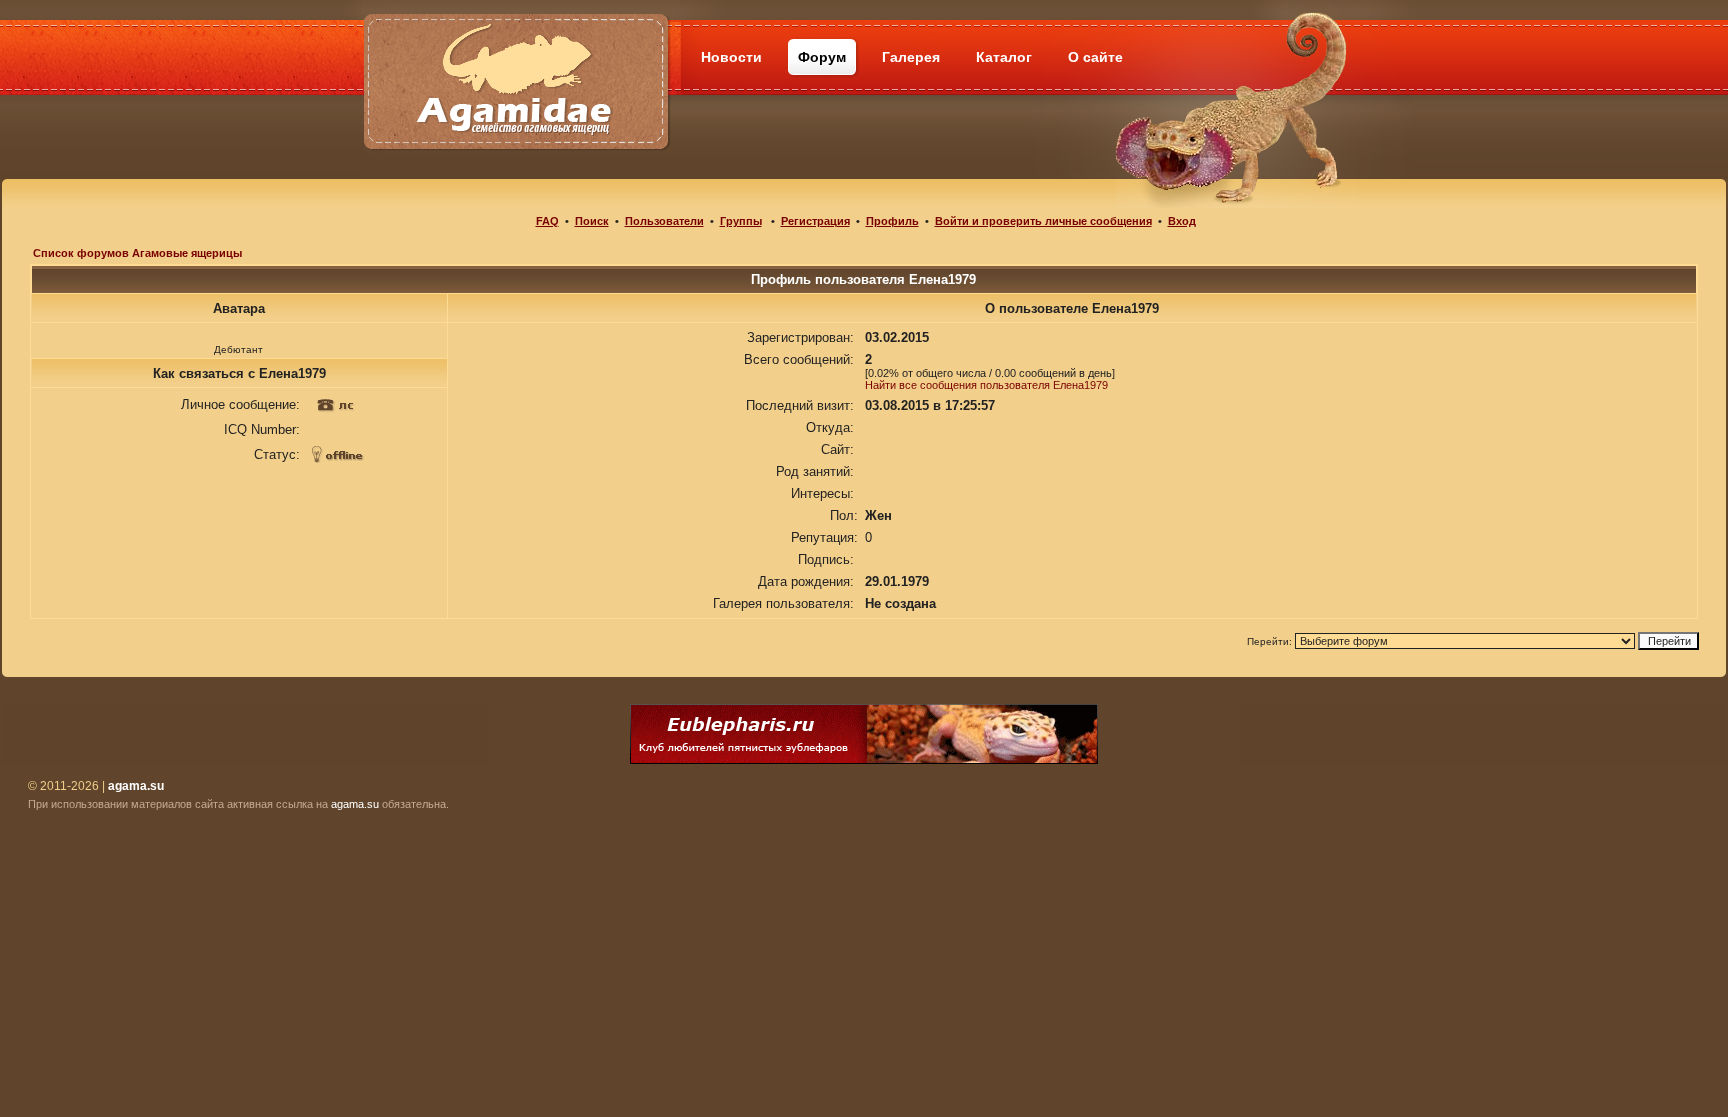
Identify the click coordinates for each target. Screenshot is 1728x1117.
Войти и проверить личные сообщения (1043, 221)
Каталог (1004, 57)
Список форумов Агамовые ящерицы (137, 253)
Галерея (911, 57)
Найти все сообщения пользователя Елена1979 (986, 385)
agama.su (355, 804)
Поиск (592, 221)
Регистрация (815, 221)
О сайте (1095, 57)
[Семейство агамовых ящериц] (515, 57)
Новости (731, 57)
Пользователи (664, 221)
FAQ (547, 221)
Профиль (892, 221)
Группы (741, 221)
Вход (1182, 221)
